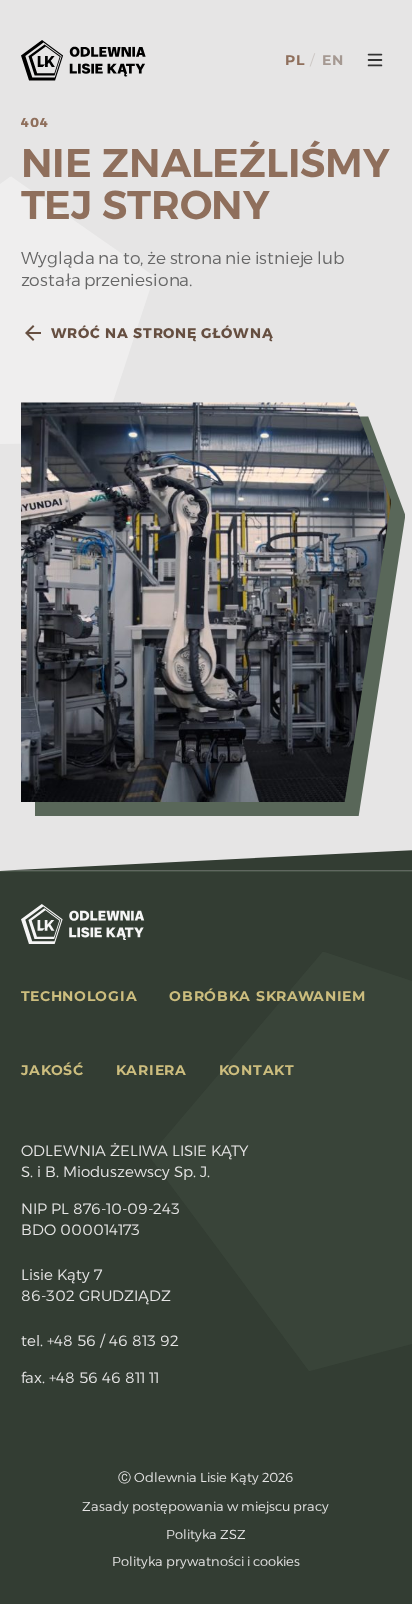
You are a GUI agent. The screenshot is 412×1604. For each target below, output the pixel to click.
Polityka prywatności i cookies (206, 1561)
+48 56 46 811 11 (104, 1377)
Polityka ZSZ (206, 1534)
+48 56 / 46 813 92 (113, 1340)
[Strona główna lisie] (83, 60)
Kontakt (257, 1070)
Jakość (52, 1070)
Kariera (151, 1070)
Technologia (79, 996)
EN (332, 60)
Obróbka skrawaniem (267, 996)
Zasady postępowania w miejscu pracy (205, 1506)
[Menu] (375, 60)
